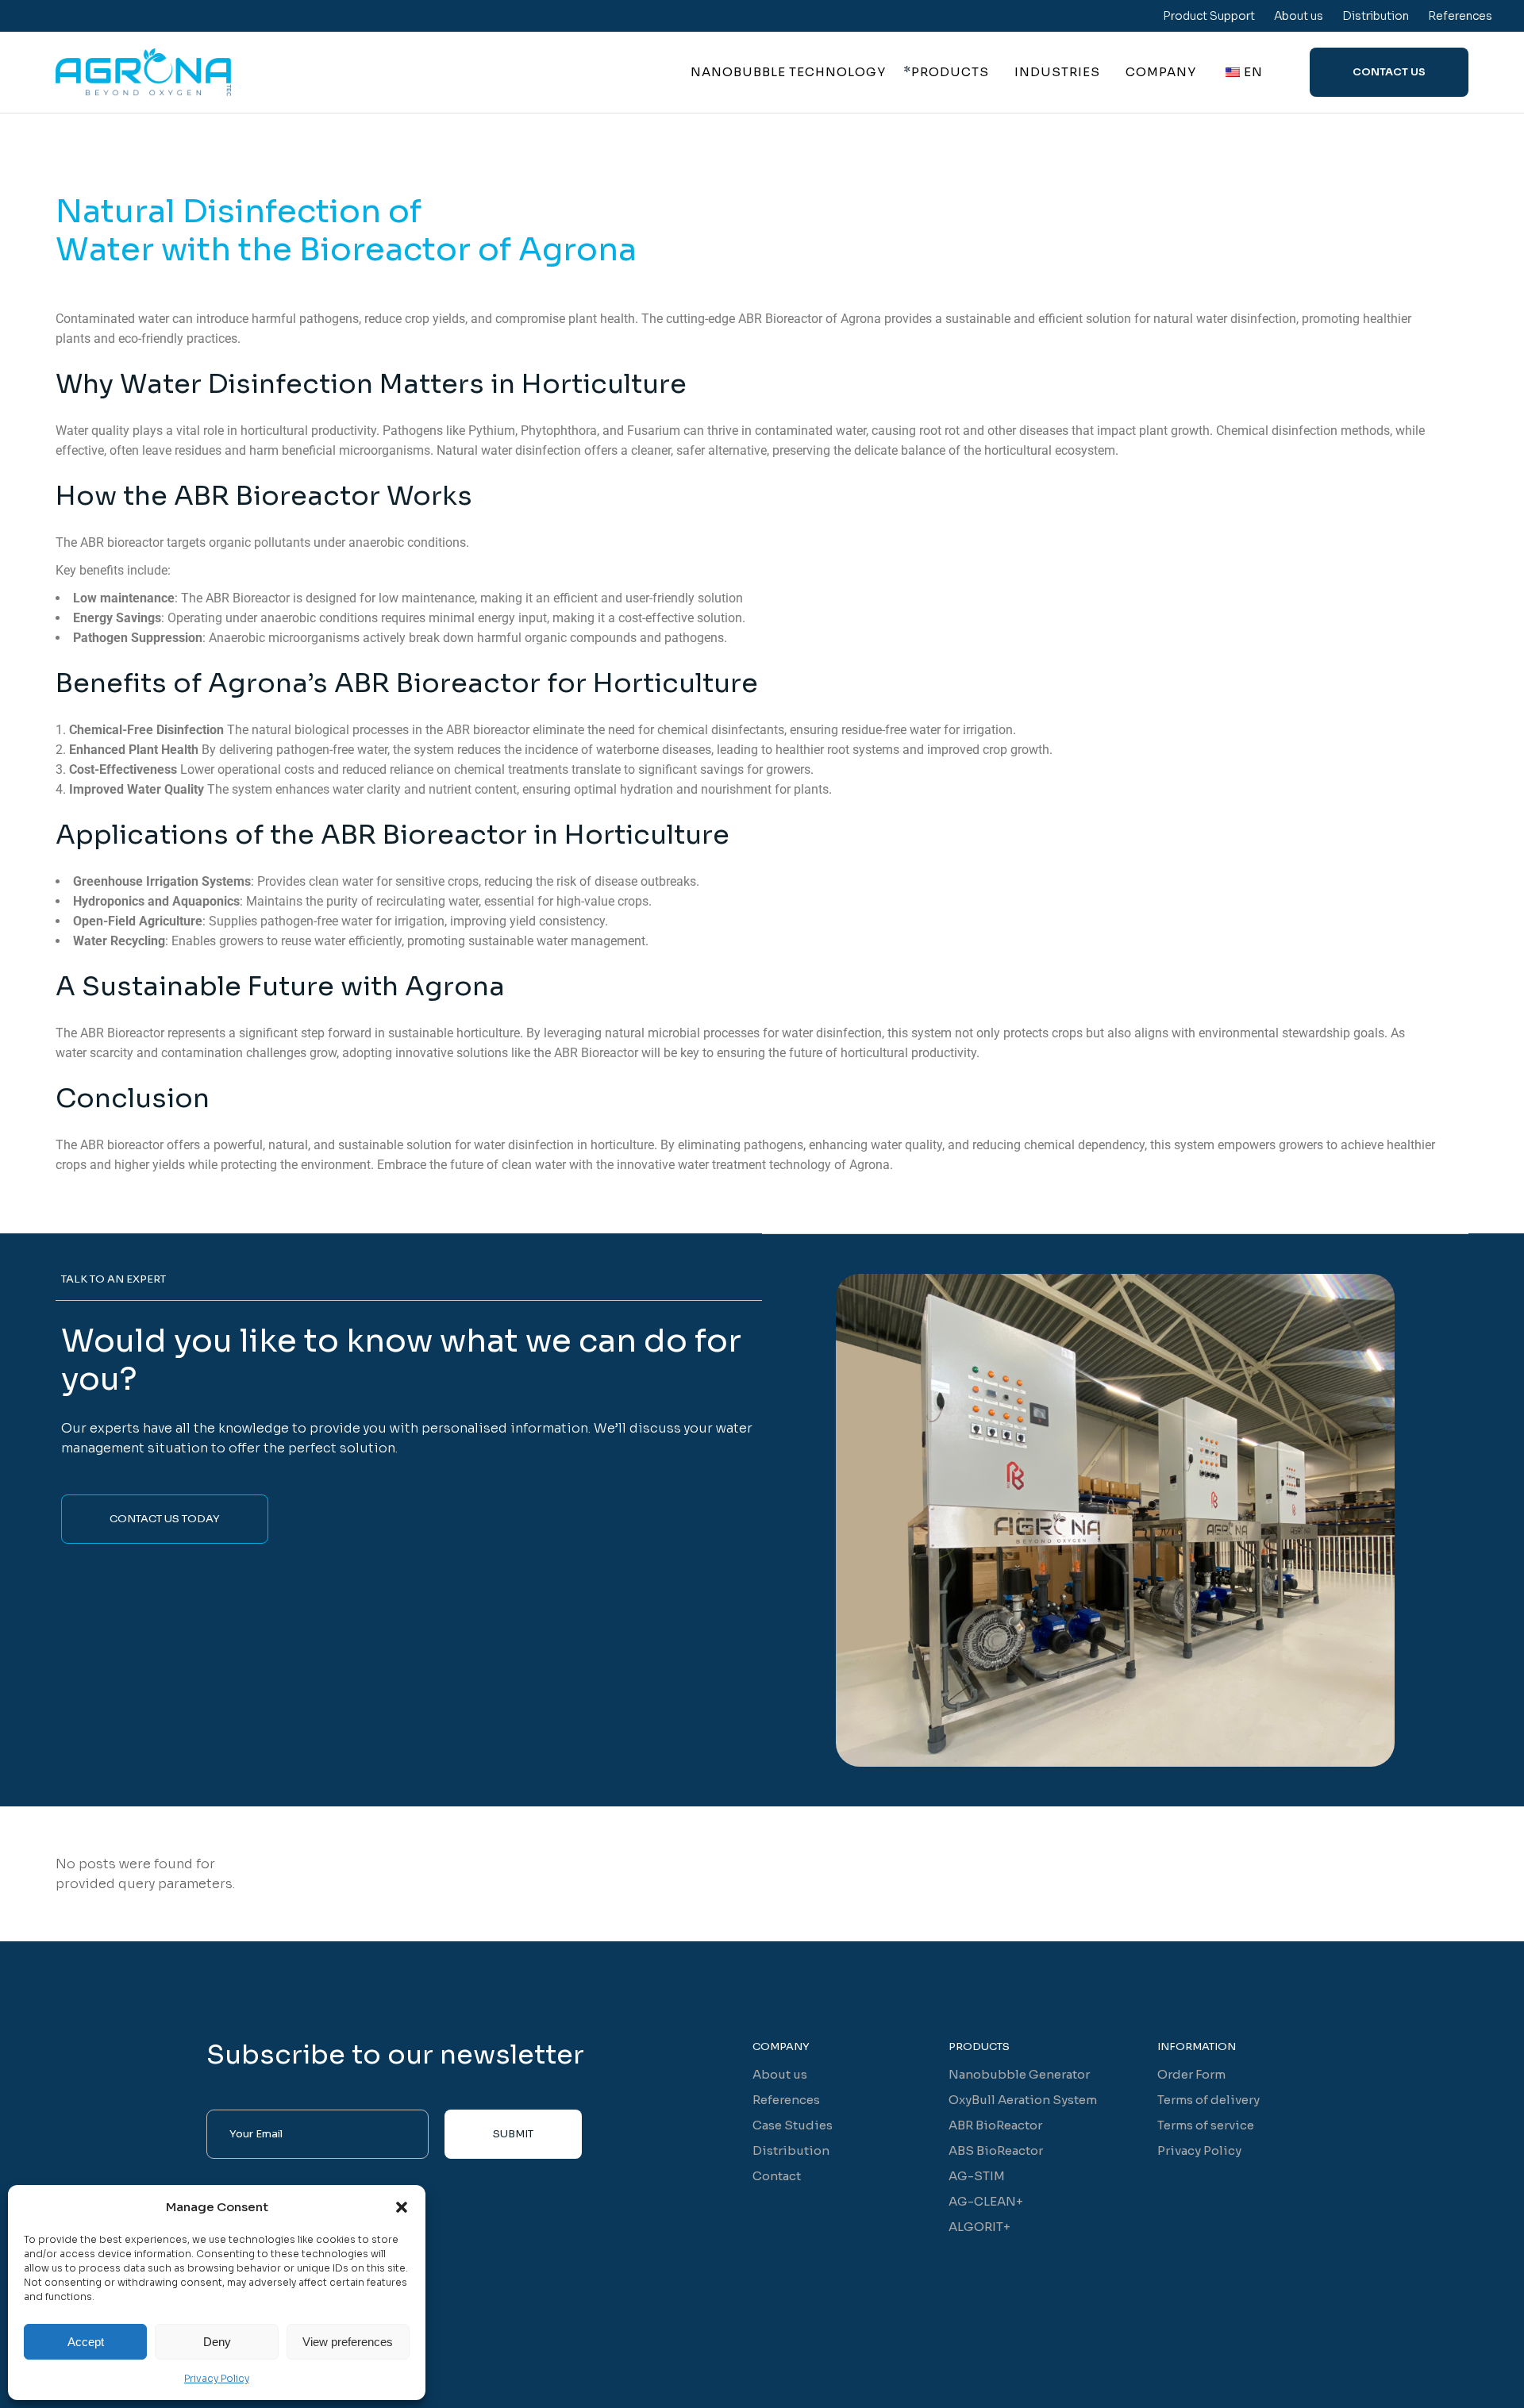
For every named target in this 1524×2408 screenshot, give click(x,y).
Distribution (1376, 16)
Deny (217, 2342)
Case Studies (793, 2125)
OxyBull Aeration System (1023, 2100)
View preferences (348, 2342)
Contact (777, 2176)
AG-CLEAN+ (986, 2201)
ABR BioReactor (995, 2125)
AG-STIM (977, 2176)
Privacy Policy (217, 2378)
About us (1299, 16)
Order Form (1191, 2074)
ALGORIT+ (979, 2227)
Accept (86, 2342)
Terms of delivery (1208, 2100)
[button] (402, 2207)
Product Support (1209, 16)
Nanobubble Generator (1019, 2074)
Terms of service (1206, 2125)
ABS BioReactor (996, 2150)
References (1460, 16)
